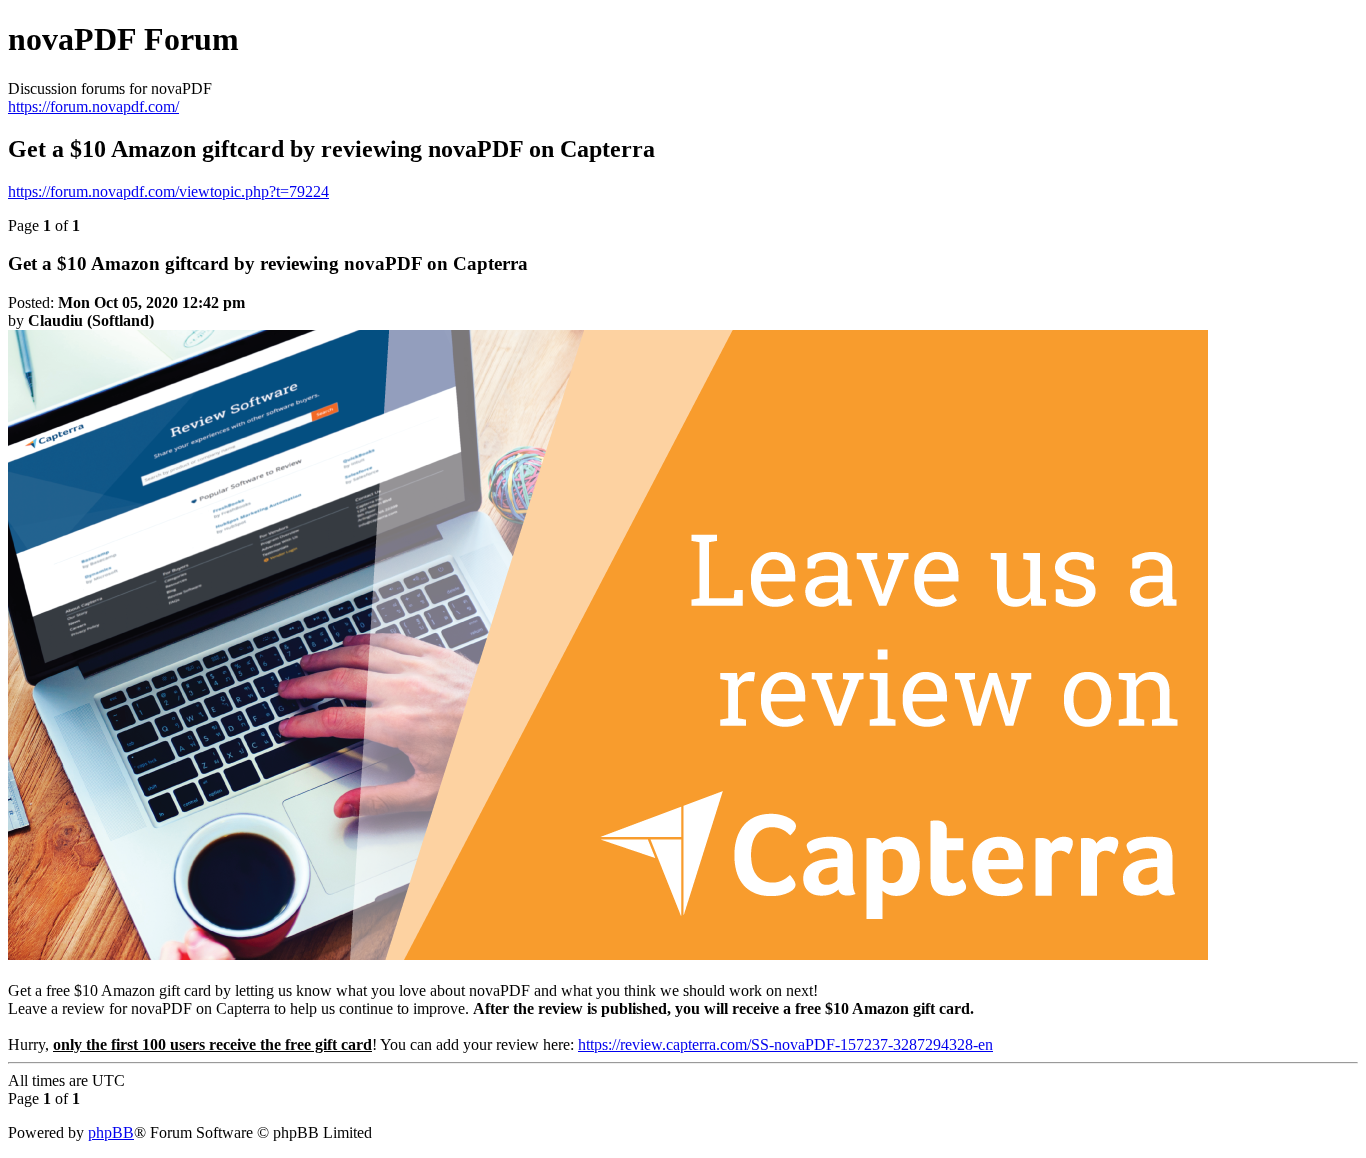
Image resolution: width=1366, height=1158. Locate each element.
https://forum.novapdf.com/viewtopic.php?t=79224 (168, 191)
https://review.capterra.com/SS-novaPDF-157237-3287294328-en (785, 1044)
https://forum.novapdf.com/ (93, 106)
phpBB (111, 1132)
